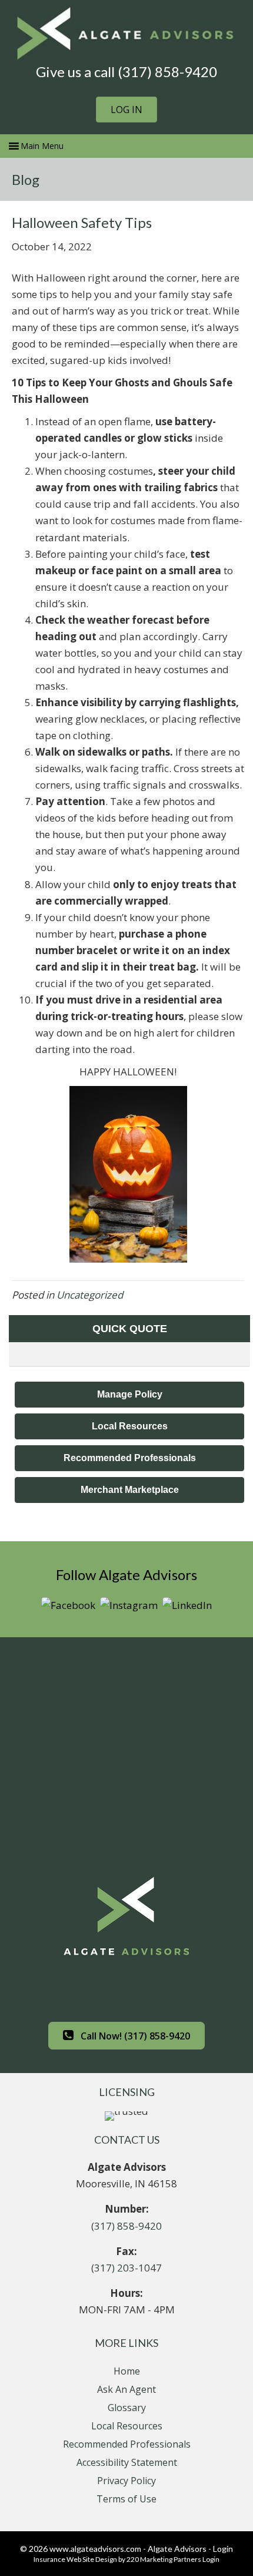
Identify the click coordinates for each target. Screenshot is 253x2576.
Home (127, 2371)
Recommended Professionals (127, 2444)
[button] (126, 110)
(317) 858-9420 (126, 2226)
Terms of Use (126, 2499)
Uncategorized (90, 1295)
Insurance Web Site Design (75, 2559)
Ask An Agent (126, 2389)
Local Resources (127, 2426)
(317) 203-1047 (126, 2268)
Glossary (127, 2408)
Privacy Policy (126, 2481)
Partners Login (197, 2559)
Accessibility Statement (127, 2462)
